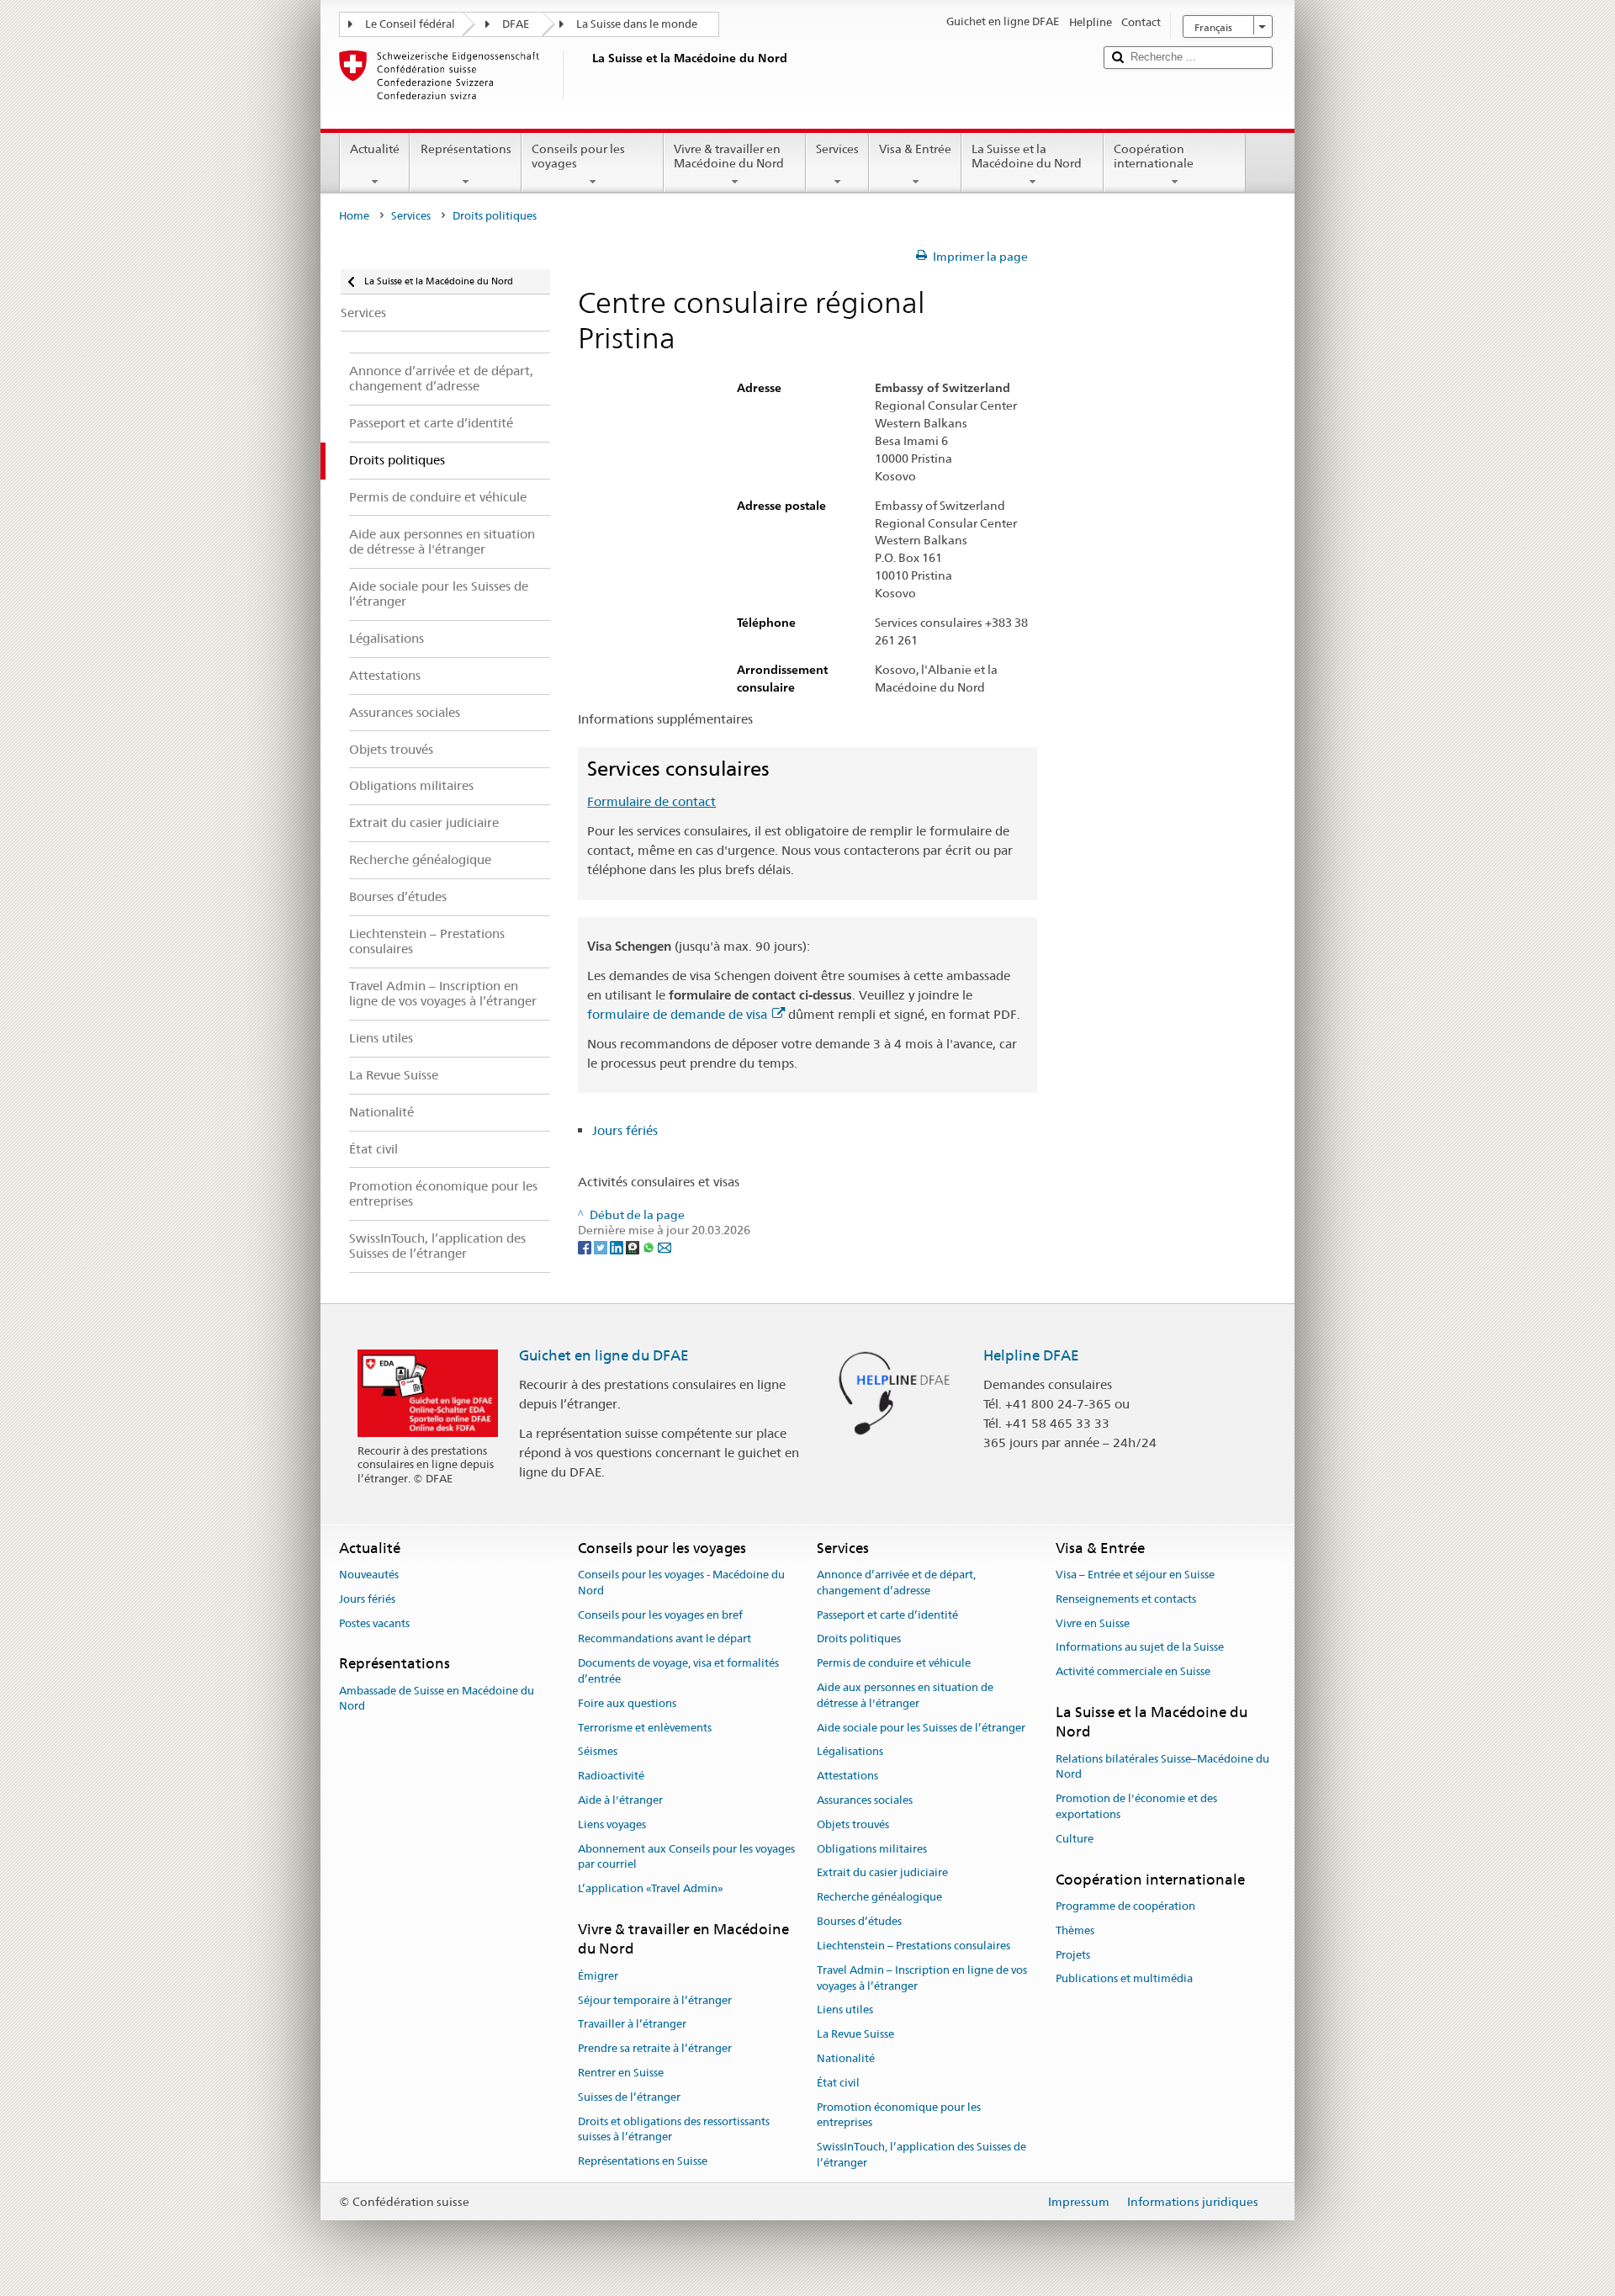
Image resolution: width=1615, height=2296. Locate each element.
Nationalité (846, 2058)
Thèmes (1075, 1930)
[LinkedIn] (618, 1246)
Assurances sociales (865, 1800)
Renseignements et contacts (1126, 1599)
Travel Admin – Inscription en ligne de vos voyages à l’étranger (922, 1978)
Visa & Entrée (915, 149)
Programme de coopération (1125, 1906)
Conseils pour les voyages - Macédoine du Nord (681, 1583)
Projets (1073, 1955)
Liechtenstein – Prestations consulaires (913, 1946)
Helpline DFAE (1031, 1355)
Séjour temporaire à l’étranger (655, 2000)
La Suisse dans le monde (637, 24)
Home (354, 216)
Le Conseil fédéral (410, 24)
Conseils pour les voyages (578, 156)
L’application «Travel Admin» (651, 1889)
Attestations (847, 1776)
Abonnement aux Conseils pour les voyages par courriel (686, 1857)
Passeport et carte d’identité (887, 1615)
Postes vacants (374, 1623)
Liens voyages (612, 1824)
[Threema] (634, 1246)
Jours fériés (625, 1130)
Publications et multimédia (1124, 1979)
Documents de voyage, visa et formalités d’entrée (678, 1671)
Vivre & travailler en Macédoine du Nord (729, 156)
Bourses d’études (859, 1921)
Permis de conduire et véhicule (894, 1663)
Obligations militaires (872, 1849)
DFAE (516, 24)
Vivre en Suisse (1093, 1623)
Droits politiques (859, 1639)
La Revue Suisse (855, 2034)
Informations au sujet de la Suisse (1140, 1648)
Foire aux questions (627, 1703)
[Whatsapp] (650, 1246)
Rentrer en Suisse (621, 2073)
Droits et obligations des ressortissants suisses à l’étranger (674, 2129)
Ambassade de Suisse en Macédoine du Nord (437, 1699)
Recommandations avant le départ (665, 1639)
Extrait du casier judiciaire (882, 1873)
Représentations (466, 149)
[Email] (665, 1246)
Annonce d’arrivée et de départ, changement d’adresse (896, 1583)
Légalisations (850, 1752)
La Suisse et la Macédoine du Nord (1027, 156)
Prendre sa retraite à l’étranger (655, 2048)
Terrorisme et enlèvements (645, 1728)
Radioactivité (611, 1776)
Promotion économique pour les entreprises (899, 2115)
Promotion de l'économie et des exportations (1136, 1807)
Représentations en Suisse (643, 2161)
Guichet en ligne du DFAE (604, 1355)
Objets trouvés (853, 1824)
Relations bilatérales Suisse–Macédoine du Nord (1162, 1767)
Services (837, 149)
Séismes (598, 1752)
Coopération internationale (1154, 156)
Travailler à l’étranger (632, 2025)
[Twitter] (602, 1246)
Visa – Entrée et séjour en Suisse (1135, 1575)
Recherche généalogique (879, 1898)
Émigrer (598, 1976)
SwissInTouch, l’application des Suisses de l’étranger (921, 2155)
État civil (838, 2083)
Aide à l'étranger (620, 1800)
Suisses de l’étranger (629, 2097)
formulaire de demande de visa (677, 1014)
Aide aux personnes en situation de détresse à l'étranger (905, 1695)
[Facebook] (586, 1246)
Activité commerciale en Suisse (1133, 1671)
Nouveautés (369, 1575)
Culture (1075, 1839)
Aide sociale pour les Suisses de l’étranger (921, 1728)
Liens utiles (845, 2010)
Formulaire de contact (651, 801)
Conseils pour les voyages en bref (660, 1615)
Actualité (375, 149)
